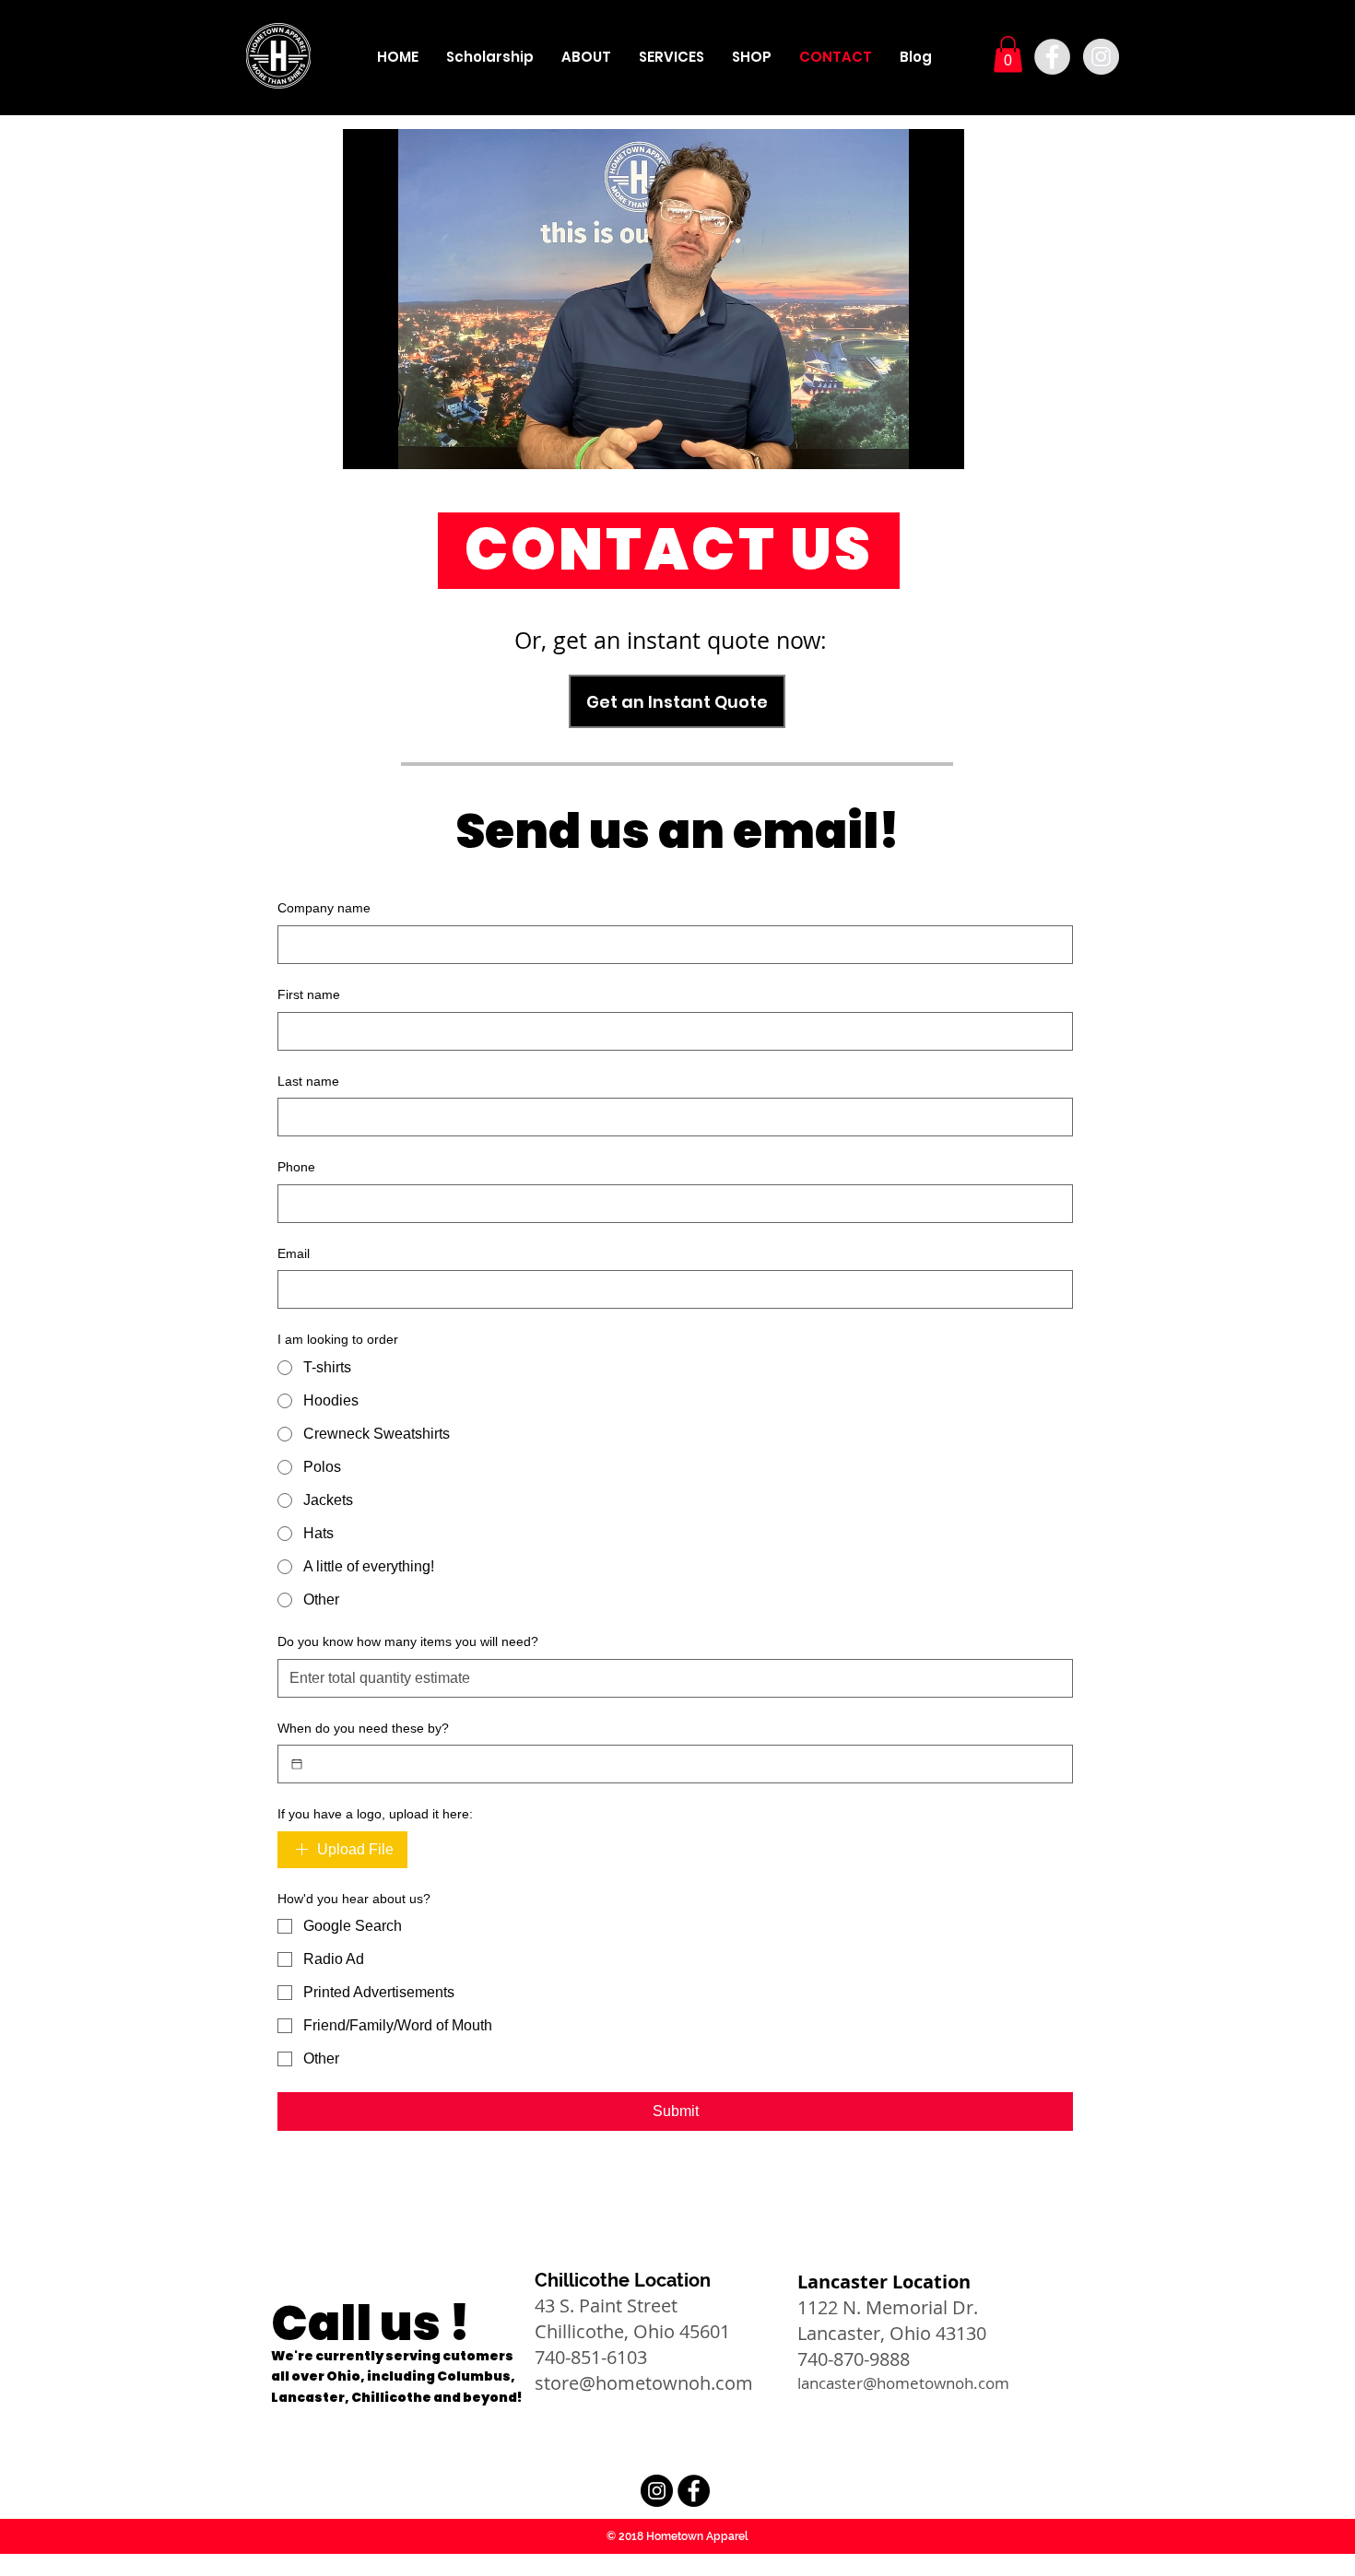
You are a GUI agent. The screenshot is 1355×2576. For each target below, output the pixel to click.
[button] (1008, 54)
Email (294, 1253)
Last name (308, 1081)
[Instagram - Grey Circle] (1101, 57)
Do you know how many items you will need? (408, 1641)
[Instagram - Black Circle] (657, 2491)
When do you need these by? (363, 1728)
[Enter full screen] (939, 444)
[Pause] (367, 444)
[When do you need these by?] (297, 1764)
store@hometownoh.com (644, 2383)
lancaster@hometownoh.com (903, 2383)
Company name (324, 908)
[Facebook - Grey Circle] (1052, 57)
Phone (296, 1167)
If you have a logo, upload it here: (375, 1814)
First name (309, 994)
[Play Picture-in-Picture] (908, 444)
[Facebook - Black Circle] (694, 2491)
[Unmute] (398, 444)
